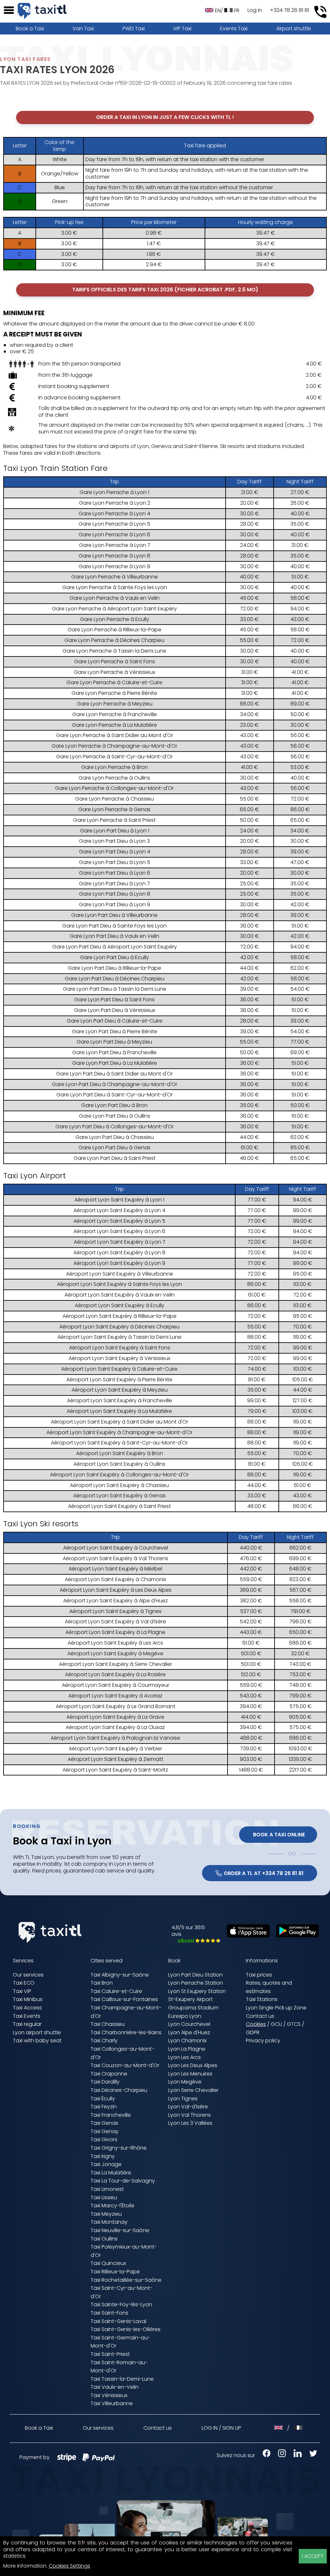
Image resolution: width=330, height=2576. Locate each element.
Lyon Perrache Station (196, 1983)
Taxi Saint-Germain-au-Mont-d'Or (120, 2342)
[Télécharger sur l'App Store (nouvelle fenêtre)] (245, 1936)
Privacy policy (263, 2041)
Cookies (256, 2024)
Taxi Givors (104, 2139)
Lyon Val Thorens (189, 2115)
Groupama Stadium (193, 2008)
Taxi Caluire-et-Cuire (116, 1991)
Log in (255, 10)
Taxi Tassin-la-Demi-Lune (122, 2379)
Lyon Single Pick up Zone (276, 2008)
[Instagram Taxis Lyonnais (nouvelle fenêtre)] (279, 2455)
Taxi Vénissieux (109, 2395)
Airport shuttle (294, 29)
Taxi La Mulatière (111, 2173)
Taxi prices (259, 1975)
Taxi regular (27, 2024)
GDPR (253, 2032)
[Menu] (9, 10)
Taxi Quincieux (108, 2263)
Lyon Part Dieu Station (195, 1975)
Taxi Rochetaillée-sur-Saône (126, 2280)
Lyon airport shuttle (37, 2032)
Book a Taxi (30, 29)
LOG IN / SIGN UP (221, 2428)
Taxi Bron (102, 1983)
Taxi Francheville (111, 2115)
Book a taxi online (278, 1835)
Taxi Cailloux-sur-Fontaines (124, 1999)
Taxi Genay (105, 2131)
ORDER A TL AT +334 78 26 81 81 (264, 1873)
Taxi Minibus (28, 1999)
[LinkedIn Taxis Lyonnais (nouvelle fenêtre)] (294, 2455)
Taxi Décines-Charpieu (119, 2090)
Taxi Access (27, 2008)
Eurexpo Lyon (185, 2016)
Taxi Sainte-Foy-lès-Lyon (121, 2304)
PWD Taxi (134, 29)
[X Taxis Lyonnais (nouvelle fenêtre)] (310, 2455)
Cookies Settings (69, 2566)
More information (25, 2566)
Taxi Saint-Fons (109, 2313)
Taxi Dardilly (105, 2082)
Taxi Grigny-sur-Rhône (119, 2148)
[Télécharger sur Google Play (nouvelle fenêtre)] (294, 1935)
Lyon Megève (185, 2082)
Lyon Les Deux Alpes (193, 2065)
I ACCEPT (313, 2556)
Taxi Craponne (109, 2074)
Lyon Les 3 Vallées (190, 2123)
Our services (28, 1975)
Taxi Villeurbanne (112, 2403)
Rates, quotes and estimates (269, 1987)
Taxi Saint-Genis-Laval (118, 2321)
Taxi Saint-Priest (110, 2354)
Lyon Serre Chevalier (193, 2090)
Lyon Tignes (183, 2099)
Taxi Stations (262, 1999)
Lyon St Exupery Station (197, 1991)
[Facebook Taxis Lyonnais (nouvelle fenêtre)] (263, 2455)
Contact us (260, 2016)
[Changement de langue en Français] (298, 2428)
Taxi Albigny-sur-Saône (120, 1975)
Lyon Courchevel (189, 2024)
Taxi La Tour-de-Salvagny (123, 2181)
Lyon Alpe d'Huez (189, 2032)
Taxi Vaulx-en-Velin (115, 2387)
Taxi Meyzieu (106, 2214)
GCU (276, 2024)
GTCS (294, 2024)
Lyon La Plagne (187, 2049)
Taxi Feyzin (104, 2107)
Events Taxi (234, 29)
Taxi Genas (104, 2123)
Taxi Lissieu (104, 2197)
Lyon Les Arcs (184, 2057)
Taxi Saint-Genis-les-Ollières (126, 2329)
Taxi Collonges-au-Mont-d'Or (122, 2053)
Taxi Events (27, 2016)
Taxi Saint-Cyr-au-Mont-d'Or (121, 2292)
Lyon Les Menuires (190, 2074)
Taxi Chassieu (108, 2024)
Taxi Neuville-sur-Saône (120, 2230)
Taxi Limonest (107, 2189)
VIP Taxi (182, 29)
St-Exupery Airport (190, 1999)
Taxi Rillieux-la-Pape (115, 2272)
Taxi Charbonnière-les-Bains (126, 2032)
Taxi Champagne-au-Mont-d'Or (126, 2012)
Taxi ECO (24, 1983)
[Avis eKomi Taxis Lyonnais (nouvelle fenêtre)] (196, 1941)
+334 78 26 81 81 (290, 10)
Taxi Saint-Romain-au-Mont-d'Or (119, 2367)
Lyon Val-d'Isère (188, 2107)
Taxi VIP (22, 1991)
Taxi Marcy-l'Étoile (112, 2206)
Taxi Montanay (109, 2222)
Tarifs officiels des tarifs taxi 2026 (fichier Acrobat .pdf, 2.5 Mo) (165, 290)
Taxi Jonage (106, 2164)
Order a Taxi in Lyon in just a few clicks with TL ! (165, 117)
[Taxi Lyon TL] (42, 11)
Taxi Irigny (103, 2156)
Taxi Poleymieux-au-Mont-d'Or (124, 2251)
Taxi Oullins (104, 2239)
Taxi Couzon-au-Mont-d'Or (125, 2065)
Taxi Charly (104, 2041)
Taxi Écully (103, 2099)
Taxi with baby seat (37, 2041)
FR (237, 10)
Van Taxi (83, 29)
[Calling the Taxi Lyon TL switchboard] (320, 12)
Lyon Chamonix (187, 2041)
